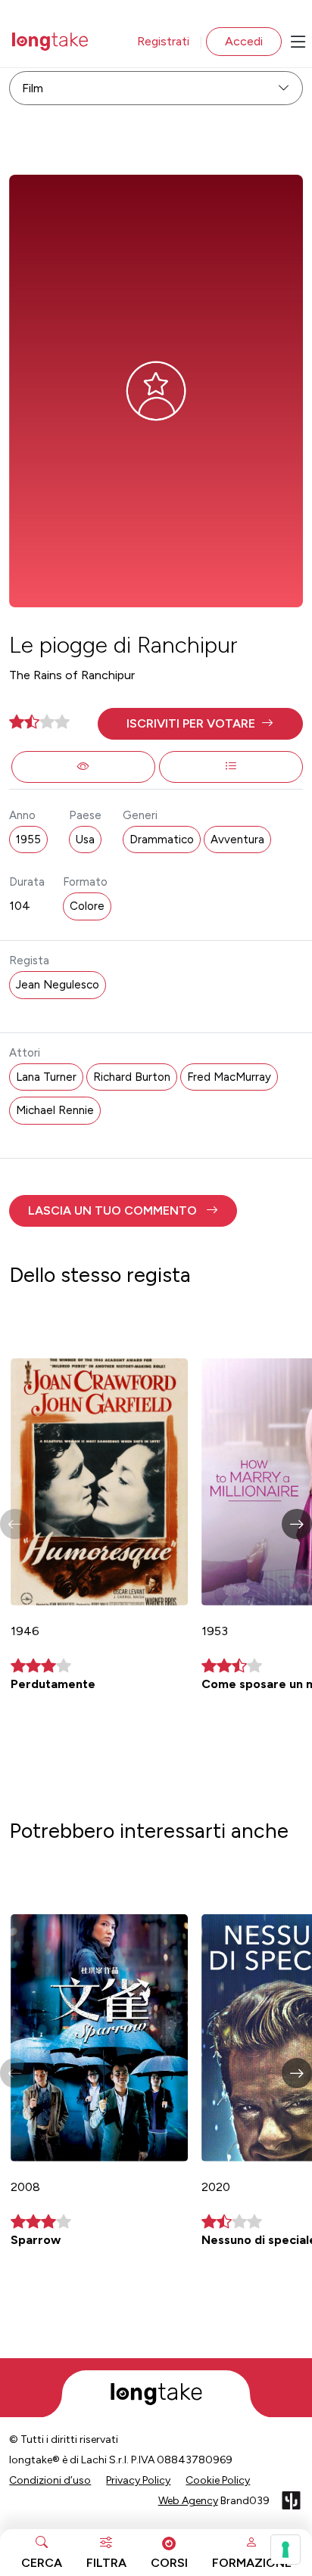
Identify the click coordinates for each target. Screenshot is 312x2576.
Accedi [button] (244, 41)
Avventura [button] (237, 840)
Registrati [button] (163, 41)
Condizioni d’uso (50, 2480)
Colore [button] (87, 906)
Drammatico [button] (162, 840)
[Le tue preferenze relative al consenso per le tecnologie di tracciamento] (285, 2550)
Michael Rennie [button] (55, 1110)
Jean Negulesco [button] (58, 985)
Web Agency (188, 2501)
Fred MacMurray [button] (229, 1077)
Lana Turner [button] (46, 1077)
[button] (200, 724)
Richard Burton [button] (132, 1077)
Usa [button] (85, 840)
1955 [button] (28, 840)
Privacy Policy (138, 2480)
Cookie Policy (218, 2480)
